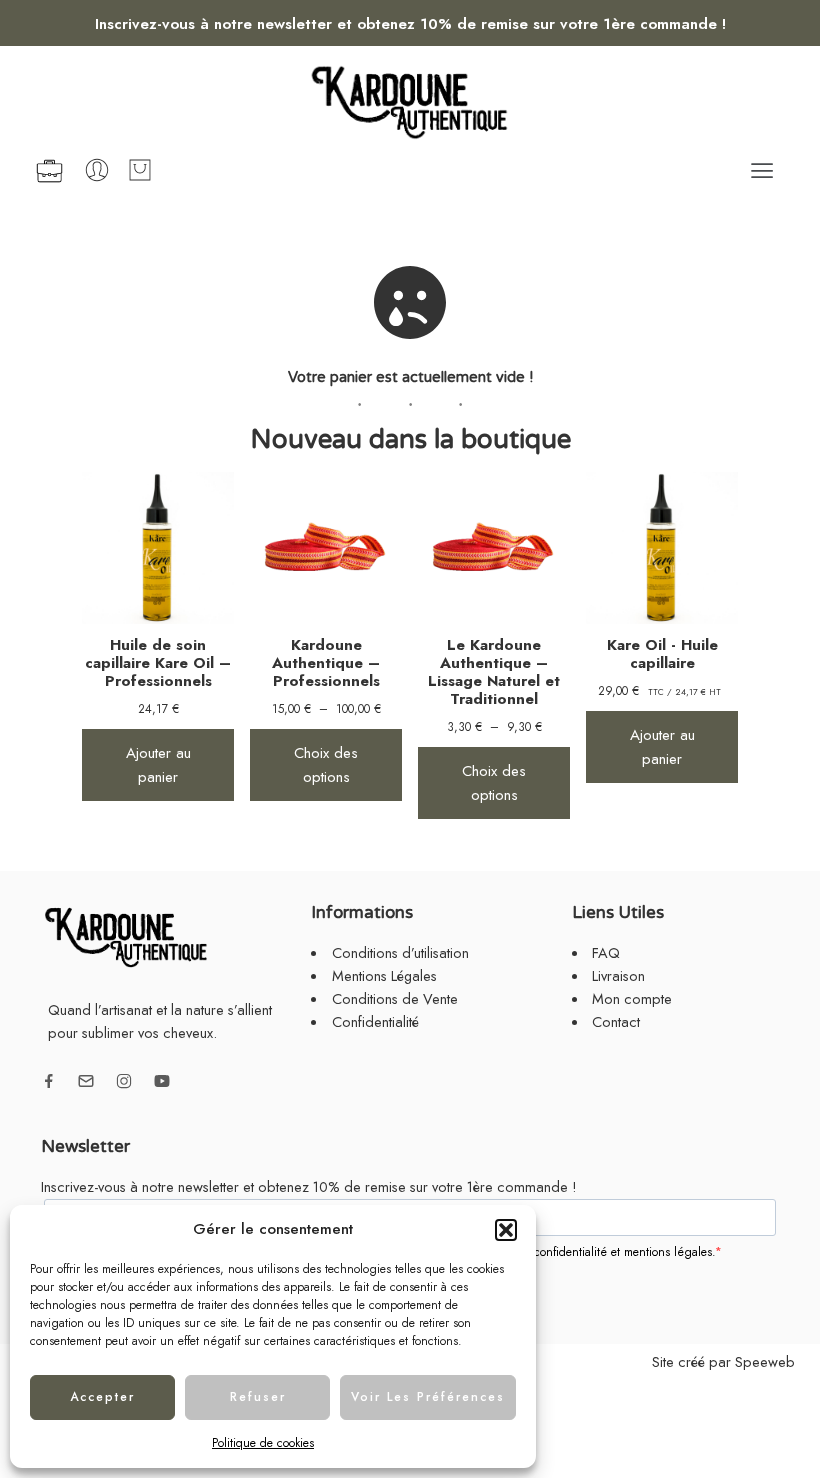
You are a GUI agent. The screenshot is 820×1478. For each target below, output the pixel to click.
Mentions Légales (384, 975)
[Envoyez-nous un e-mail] (86, 1081)
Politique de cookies (263, 1443)
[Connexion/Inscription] (97, 170)
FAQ (606, 952)
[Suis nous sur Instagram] (124, 1081)
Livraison (618, 975)
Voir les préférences (428, 1397)
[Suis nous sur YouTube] (162, 1081)
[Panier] (140, 170)
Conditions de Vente (395, 998)
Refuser (258, 1397)
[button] (506, 1230)
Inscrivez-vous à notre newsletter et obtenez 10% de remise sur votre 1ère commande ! (410, 24)
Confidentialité (375, 1021)
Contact (616, 1021)
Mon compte (632, 998)
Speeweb (765, 1361)
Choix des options (326, 765)
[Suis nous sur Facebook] (49, 1081)
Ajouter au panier (158, 765)
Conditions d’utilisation (400, 952)
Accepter (102, 1397)
